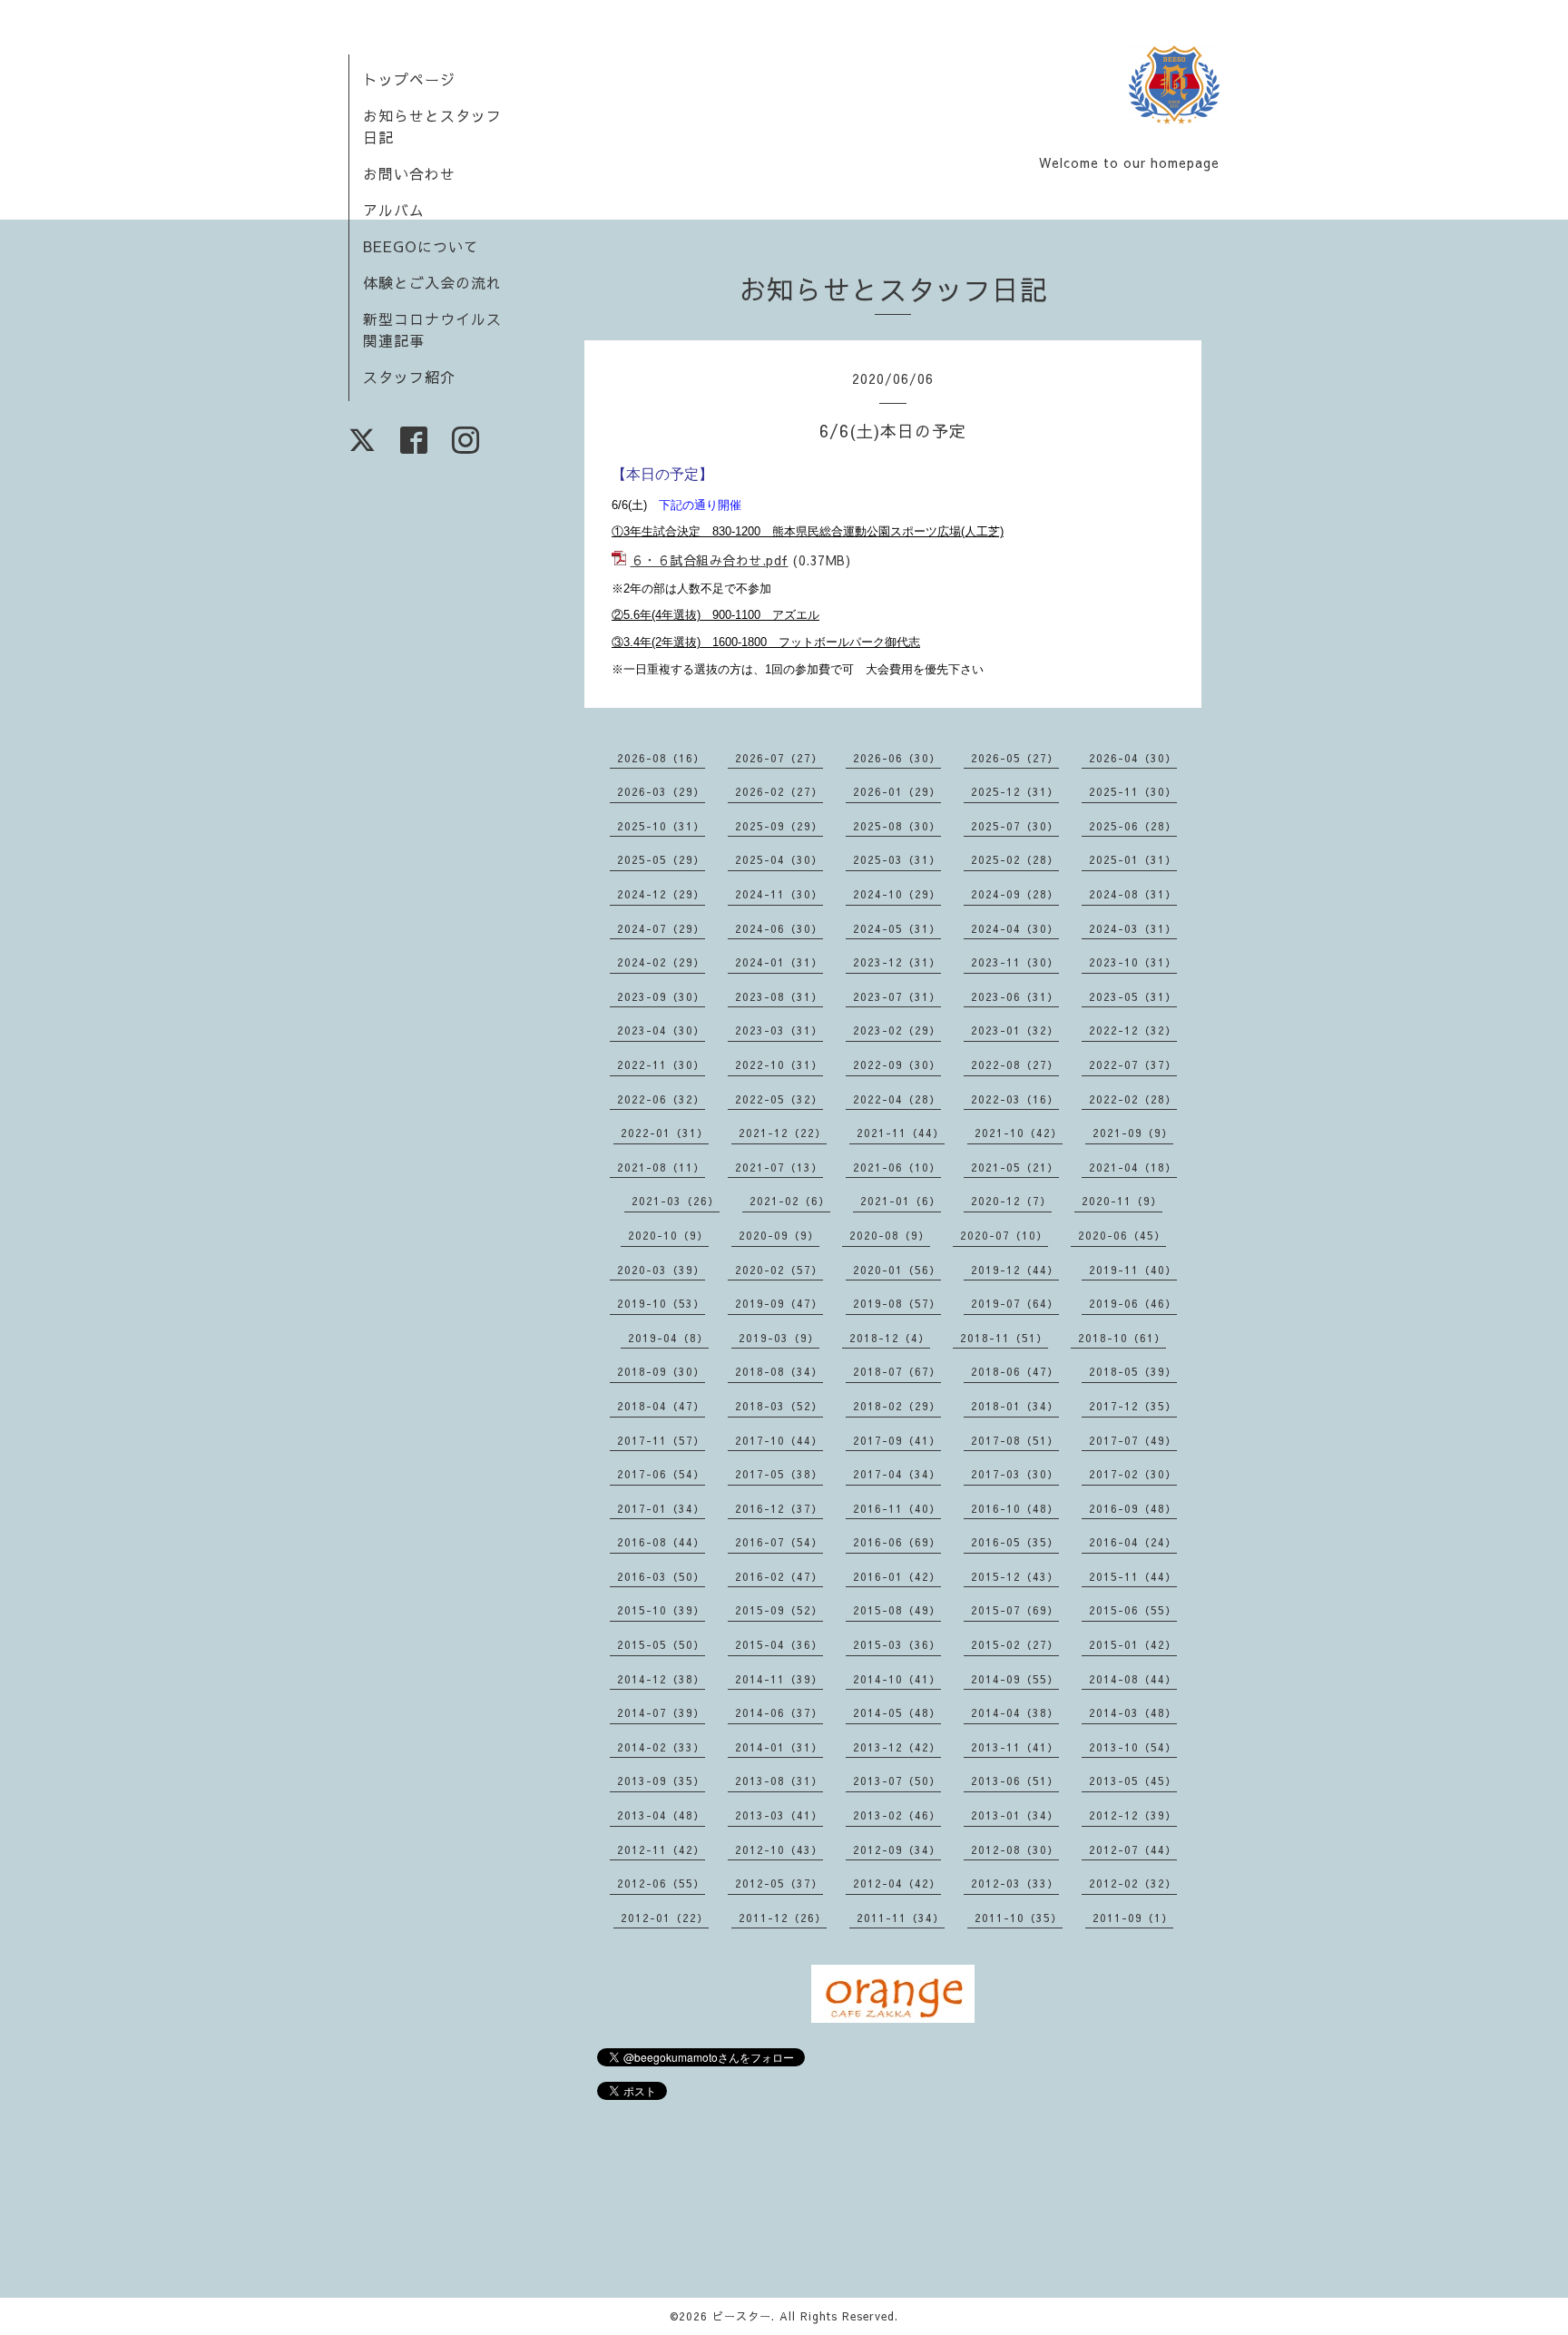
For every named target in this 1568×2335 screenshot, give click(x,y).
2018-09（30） (661, 1371)
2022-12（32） (1133, 1030)
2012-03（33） (1015, 1883)
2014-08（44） (1133, 1679)
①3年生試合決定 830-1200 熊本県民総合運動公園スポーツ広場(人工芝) (808, 531)
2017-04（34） (897, 1474)
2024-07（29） (661, 928)
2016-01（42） (897, 1576)
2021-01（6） (901, 1201)
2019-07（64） (1015, 1303)
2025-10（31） (661, 826)
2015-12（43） (1015, 1576)
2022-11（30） (661, 1064)
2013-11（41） (1015, 1747)
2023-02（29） (897, 1030)
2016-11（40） (897, 1508)
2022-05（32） (779, 1099)
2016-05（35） (1015, 1542)
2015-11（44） (1133, 1576)
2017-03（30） (1015, 1474)
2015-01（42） (1133, 1644)
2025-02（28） (1015, 859)
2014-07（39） (661, 1712)
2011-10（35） (1019, 1918)
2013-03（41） (779, 1815)
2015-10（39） (661, 1610)
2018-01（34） (1015, 1406)
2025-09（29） (779, 826)
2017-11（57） (661, 1440)
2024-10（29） (897, 894)
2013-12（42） (897, 1747)
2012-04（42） (897, 1883)
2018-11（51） (1004, 1338)
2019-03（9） (779, 1338)
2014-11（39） (779, 1679)
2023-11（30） (1015, 962)
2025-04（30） (779, 859)
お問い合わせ (409, 173)
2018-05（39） (1133, 1371)
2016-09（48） (1133, 1508)
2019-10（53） (661, 1303)
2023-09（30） (661, 996)
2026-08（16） (661, 758)
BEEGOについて (421, 246)
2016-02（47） (779, 1576)
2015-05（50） (661, 1644)
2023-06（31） (1015, 996)
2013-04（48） (661, 1815)
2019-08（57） (897, 1303)
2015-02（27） (1015, 1644)
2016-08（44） (661, 1542)
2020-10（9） (668, 1235)
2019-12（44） (1015, 1270)
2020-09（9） (779, 1235)
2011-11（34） (901, 1918)
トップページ (409, 79)
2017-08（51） (1015, 1440)
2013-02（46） (897, 1815)
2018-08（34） (779, 1371)
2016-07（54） (779, 1542)
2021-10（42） (1019, 1133)
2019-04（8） (668, 1338)
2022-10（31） (779, 1064)
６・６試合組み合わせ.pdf (710, 560)
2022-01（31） (665, 1133)
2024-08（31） (1133, 894)
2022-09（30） (897, 1064)
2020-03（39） (661, 1270)
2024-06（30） (779, 928)
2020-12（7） (1011, 1201)
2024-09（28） (1015, 894)
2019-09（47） (779, 1303)
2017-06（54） (661, 1474)
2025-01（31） (1133, 859)
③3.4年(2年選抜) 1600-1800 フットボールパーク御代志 (766, 642)
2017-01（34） (661, 1508)
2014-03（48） (1133, 1712)
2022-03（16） (1015, 1099)
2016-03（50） (661, 1576)
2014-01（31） (779, 1747)
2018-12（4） (890, 1338)
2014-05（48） (897, 1712)
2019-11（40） (1133, 1270)
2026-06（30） (897, 758)
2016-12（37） (779, 1508)
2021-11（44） (901, 1133)
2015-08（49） (897, 1610)
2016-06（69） (897, 1542)
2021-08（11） (661, 1167)
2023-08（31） (779, 996)
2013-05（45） (1133, 1781)
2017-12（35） (1133, 1406)
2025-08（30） (897, 826)
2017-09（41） (897, 1440)
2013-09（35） (661, 1781)
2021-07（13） (779, 1167)
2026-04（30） (1133, 758)
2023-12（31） (897, 962)
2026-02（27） (779, 791)
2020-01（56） (897, 1270)
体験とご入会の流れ (432, 282)
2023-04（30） (661, 1030)
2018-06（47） (1015, 1371)
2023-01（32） (1015, 1030)
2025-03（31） (897, 859)
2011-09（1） (1133, 1918)
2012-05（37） (779, 1883)
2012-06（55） (661, 1883)
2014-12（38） (661, 1679)
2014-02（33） (661, 1747)
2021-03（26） (676, 1201)
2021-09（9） (1133, 1133)
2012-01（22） (665, 1918)
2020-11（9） (1122, 1201)
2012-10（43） (779, 1849)
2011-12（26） (783, 1918)
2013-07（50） (897, 1781)
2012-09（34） (897, 1849)
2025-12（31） (1015, 791)
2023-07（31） (897, 996)
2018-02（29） (897, 1406)
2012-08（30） (1015, 1849)
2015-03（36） (897, 1644)
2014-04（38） (1015, 1712)
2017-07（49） (1133, 1440)
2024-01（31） (779, 962)
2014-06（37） (779, 1712)
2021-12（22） (783, 1133)
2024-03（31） (1133, 928)
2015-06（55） (1133, 1610)
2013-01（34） (1015, 1815)
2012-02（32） (1133, 1883)
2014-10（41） (897, 1679)
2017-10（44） (779, 1440)
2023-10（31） (1133, 962)
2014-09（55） (1015, 1679)
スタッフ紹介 (409, 377)
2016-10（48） (1015, 1508)
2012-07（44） (1133, 1849)
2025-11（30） (1133, 791)
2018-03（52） (779, 1406)
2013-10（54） (1133, 1747)
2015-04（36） (779, 1644)
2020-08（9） (890, 1235)
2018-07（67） (897, 1371)
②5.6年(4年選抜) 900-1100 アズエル (715, 615)
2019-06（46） (1133, 1303)
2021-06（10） (897, 1167)
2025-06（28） (1133, 826)
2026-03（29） (661, 791)
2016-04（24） (1133, 1542)
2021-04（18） (1133, 1167)
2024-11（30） (779, 894)
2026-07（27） (779, 758)
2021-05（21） (1015, 1167)
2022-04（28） (897, 1099)
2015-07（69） (1015, 1610)
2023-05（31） (1133, 996)
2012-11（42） (661, 1849)
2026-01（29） (897, 791)
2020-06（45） (1122, 1235)
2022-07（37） (1133, 1064)
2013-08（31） (779, 1781)
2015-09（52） (779, 1610)
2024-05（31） (897, 928)
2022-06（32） (661, 1099)
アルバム (394, 210)
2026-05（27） (1015, 758)
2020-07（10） (1004, 1235)
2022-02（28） (1133, 1099)
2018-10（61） (1122, 1338)
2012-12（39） (1133, 1815)
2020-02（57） (779, 1270)
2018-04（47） (661, 1406)
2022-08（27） (1015, 1064)
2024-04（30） (1015, 928)
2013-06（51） (1015, 1781)
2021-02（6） (790, 1201)
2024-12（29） (661, 894)
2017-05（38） (779, 1474)
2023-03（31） (779, 1030)
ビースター (742, 2316)
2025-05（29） (661, 859)
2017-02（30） (1133, 1474)
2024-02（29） (661, 962)
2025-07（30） (1015, 826)
